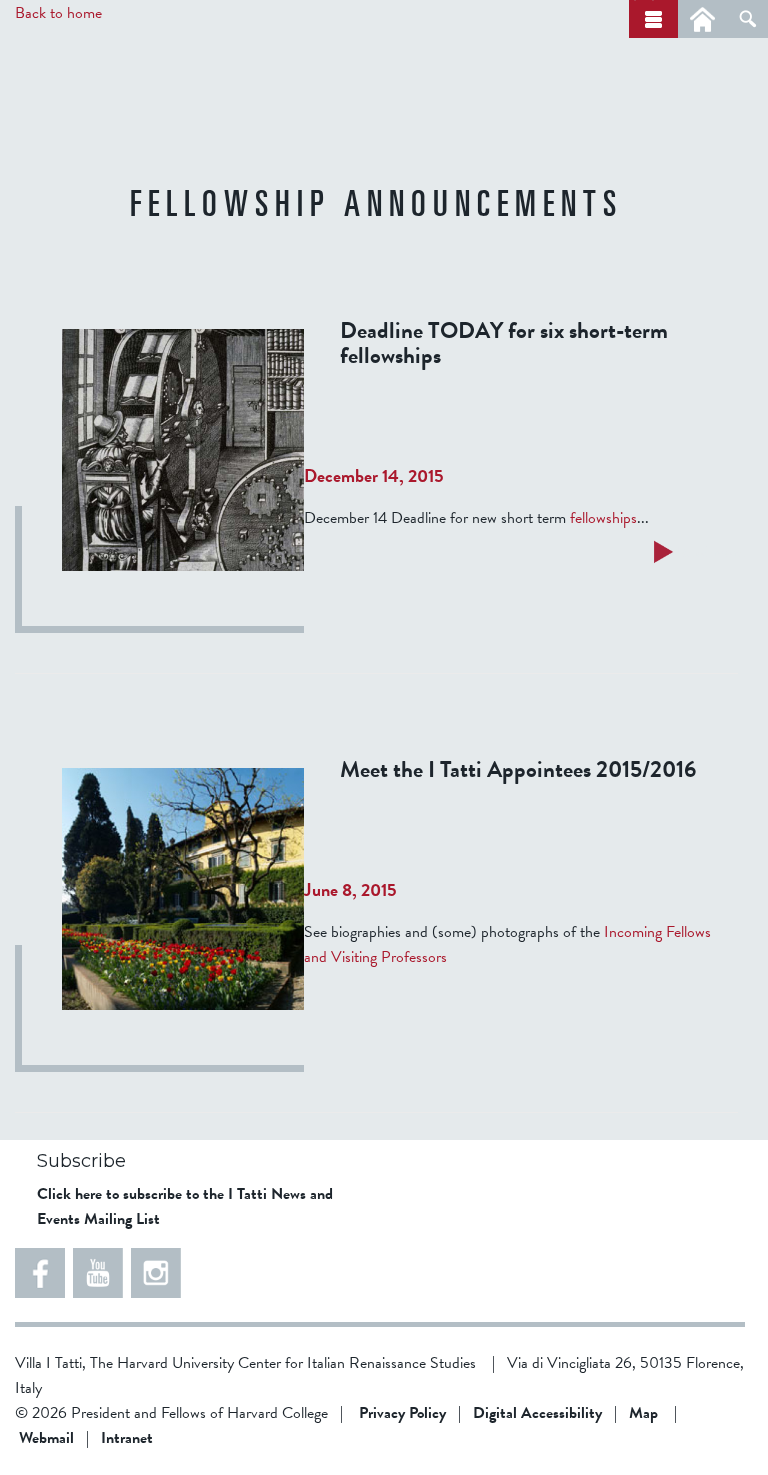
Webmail (46, 1438)
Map (643, 1413)
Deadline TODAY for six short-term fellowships (504, 342)
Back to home (58, 13)
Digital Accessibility (537, 1413)
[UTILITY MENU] (702, 19)
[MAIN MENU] (653, 19)
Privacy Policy (402, 1413)
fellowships (603, 518)
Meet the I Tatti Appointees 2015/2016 (518, 769)
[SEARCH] (747, 19)
